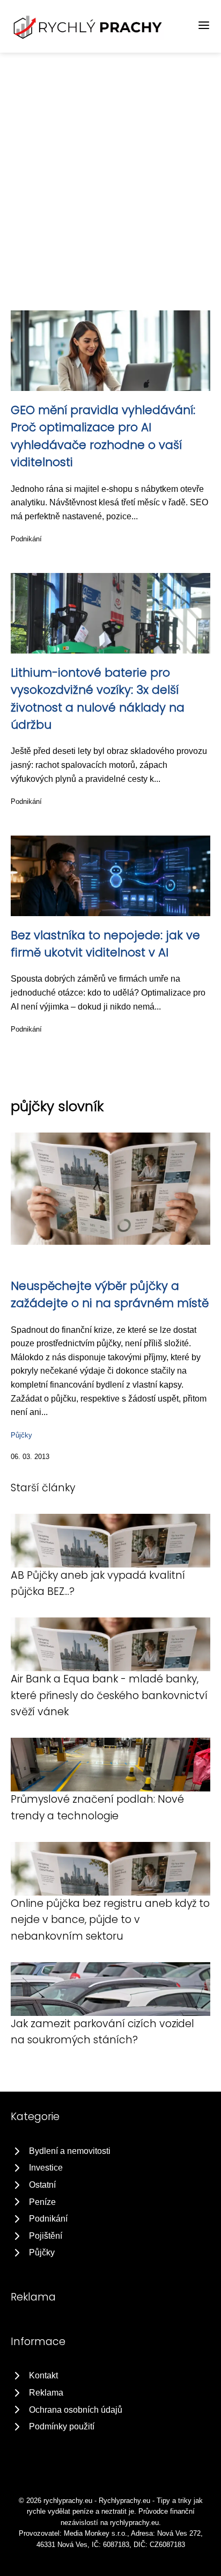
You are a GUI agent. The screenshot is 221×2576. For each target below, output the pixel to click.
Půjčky (21, 1435)
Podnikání (26, 539)
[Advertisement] (110, 169)
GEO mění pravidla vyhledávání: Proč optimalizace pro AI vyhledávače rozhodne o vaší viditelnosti (103, 436)
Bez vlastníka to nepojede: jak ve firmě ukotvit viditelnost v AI (105, 944)
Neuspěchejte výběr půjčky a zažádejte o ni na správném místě (110, 1294)
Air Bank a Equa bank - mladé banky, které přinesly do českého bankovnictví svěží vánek (109, 1695)
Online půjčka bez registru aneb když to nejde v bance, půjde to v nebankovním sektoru (110, 1920)
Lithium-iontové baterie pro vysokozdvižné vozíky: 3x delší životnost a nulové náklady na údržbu (98, 699)
